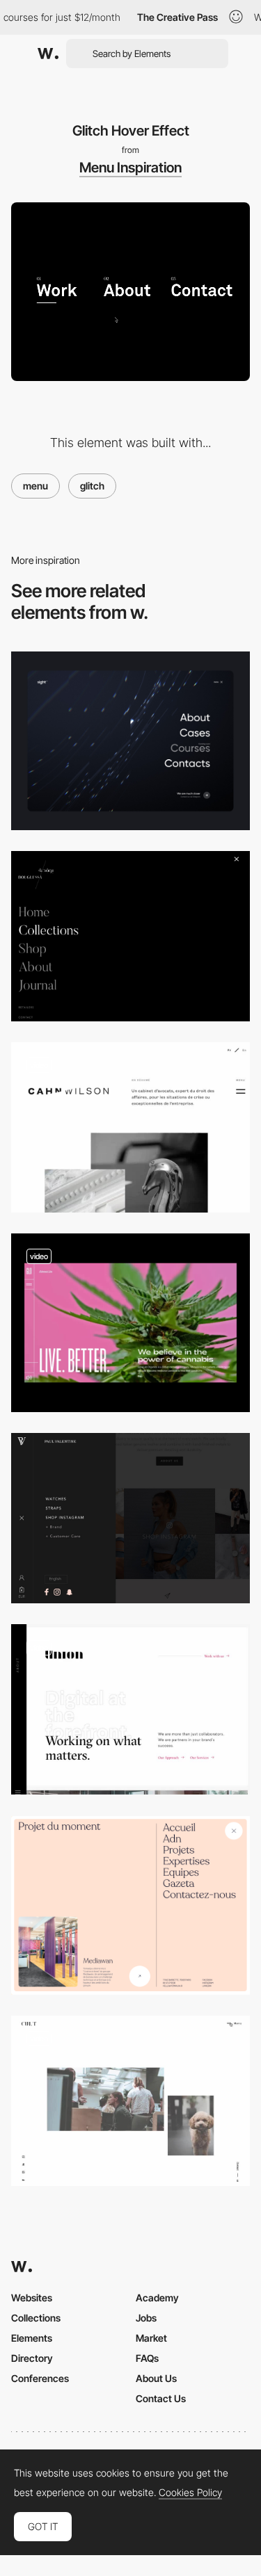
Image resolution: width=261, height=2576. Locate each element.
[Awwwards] (48, 54)
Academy (157, 2298)
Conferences (40, 2378)
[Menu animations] (130, 741)
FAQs (147, 2358)
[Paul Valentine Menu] (130, 1518)
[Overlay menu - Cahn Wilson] (130, 1127)
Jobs (146, 2318)
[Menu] (130, 1323)
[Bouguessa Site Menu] (130, 936)
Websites (32, 2298)
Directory (32, 2358)
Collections (36, 2318)
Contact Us (161, 2398)
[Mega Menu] (130, 1905)
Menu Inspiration (130, 168)
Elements (32, 2338)
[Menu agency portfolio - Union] (130, 1709)
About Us (156, 2378)
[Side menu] (130, 2101)
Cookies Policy (190, 2493)
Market (151, 2338)
